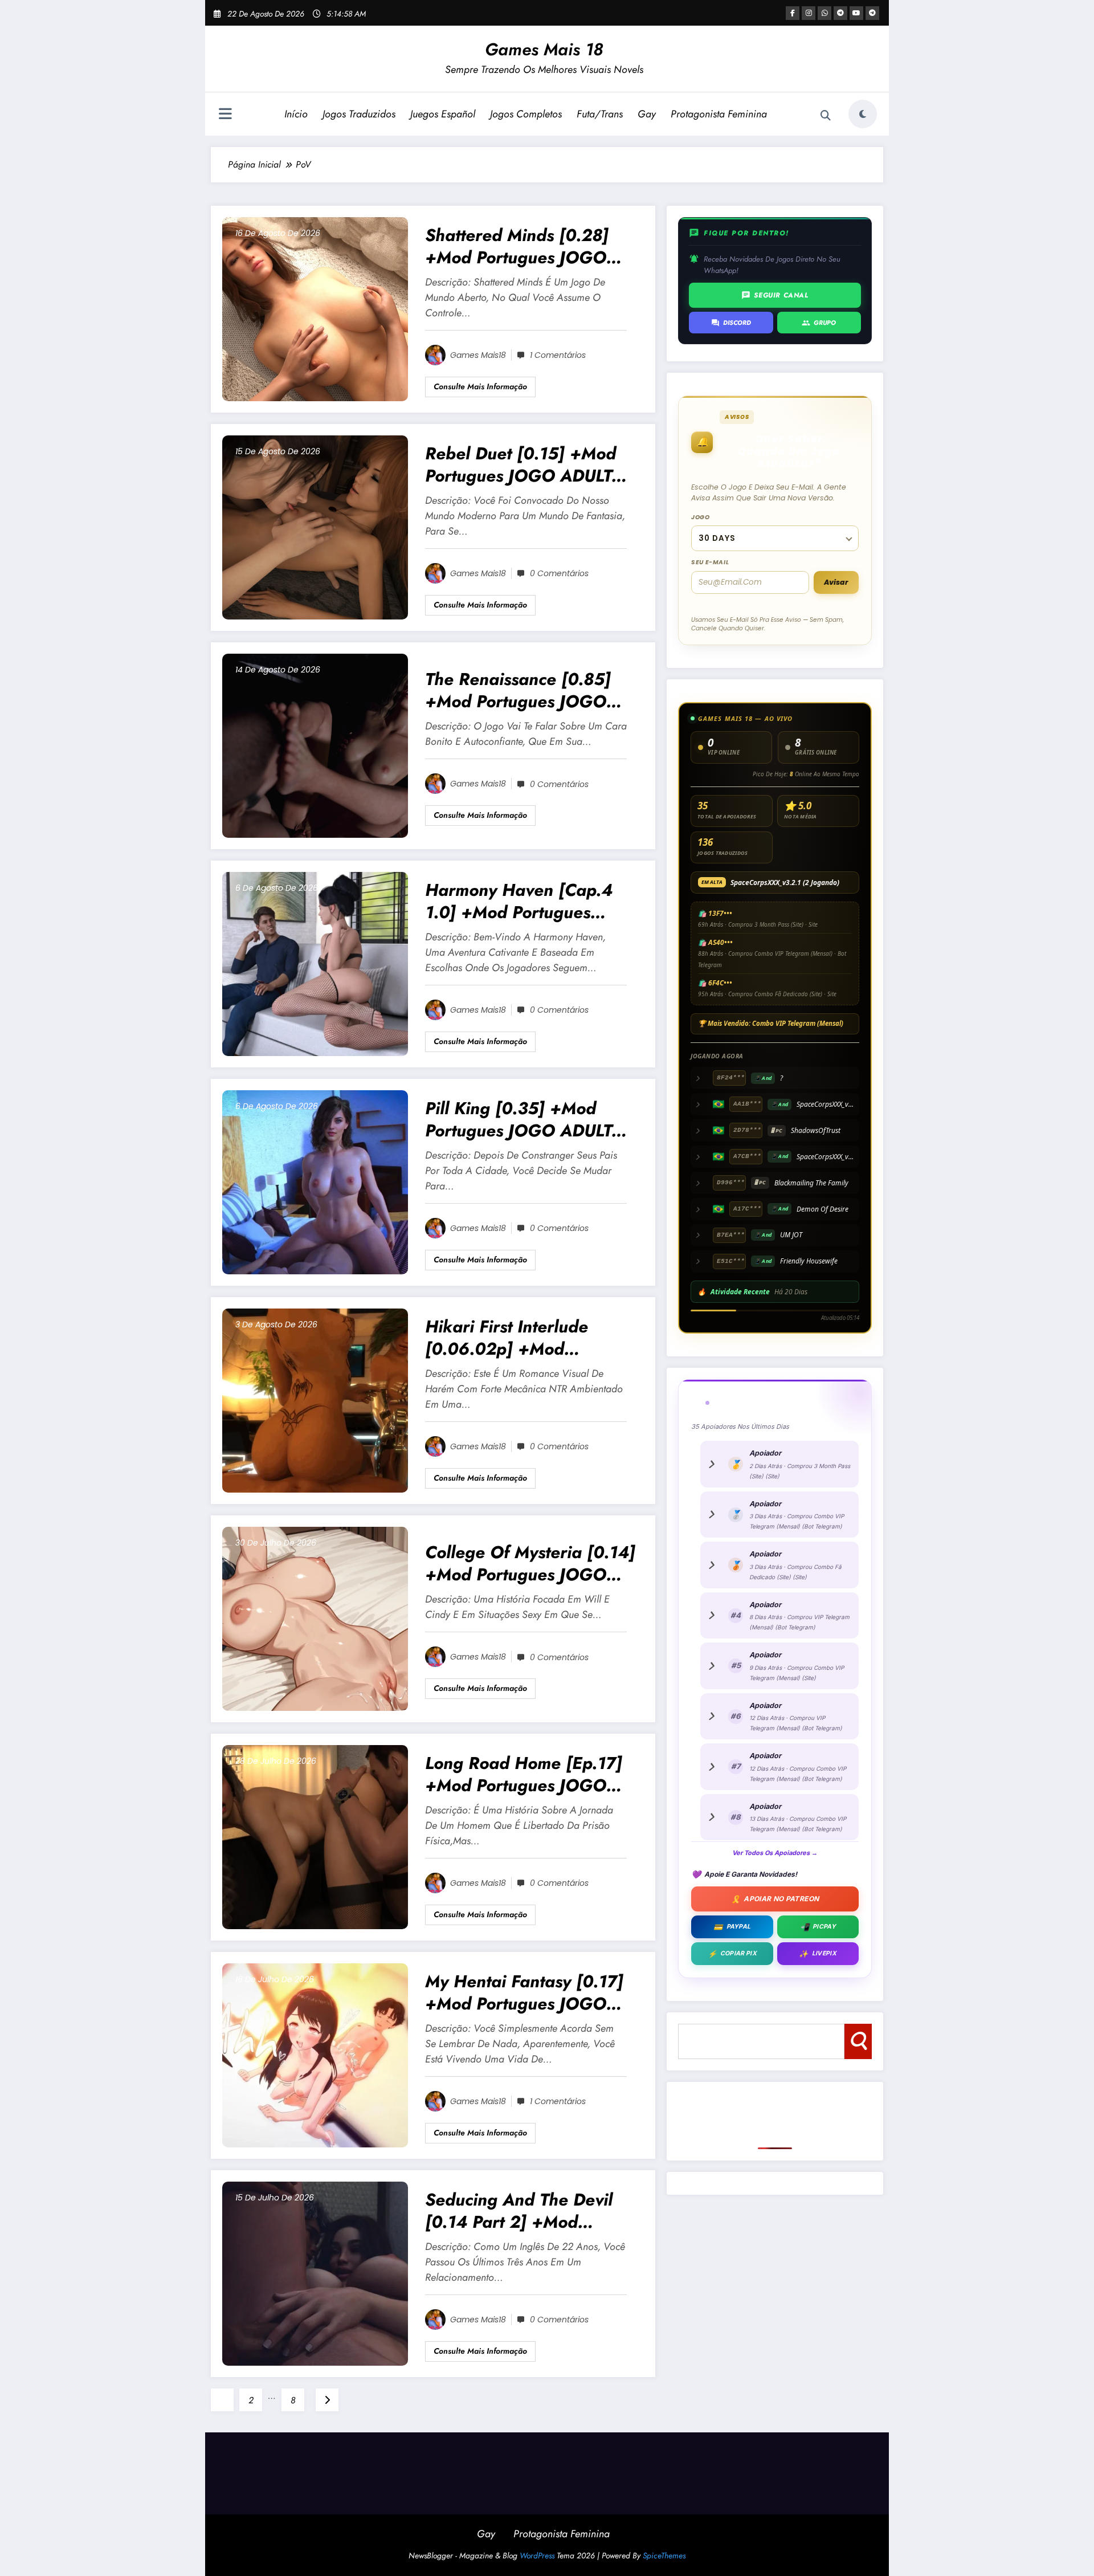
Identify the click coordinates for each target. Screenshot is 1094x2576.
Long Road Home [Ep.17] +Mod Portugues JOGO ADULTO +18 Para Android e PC (530, 1774)
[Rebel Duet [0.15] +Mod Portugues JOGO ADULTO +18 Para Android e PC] (315, 527)
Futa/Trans (600, 114)
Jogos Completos (526, 114)
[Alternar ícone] (225, 115)
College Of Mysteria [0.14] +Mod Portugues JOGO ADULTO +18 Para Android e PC (530, 1563)
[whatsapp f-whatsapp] (824, 13)
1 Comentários (558, 355)
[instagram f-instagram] (809, 13)
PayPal (732, 1927)
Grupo (819, 323)
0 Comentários (559, 573)
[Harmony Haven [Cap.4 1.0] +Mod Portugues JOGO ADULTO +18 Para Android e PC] (315, 963)
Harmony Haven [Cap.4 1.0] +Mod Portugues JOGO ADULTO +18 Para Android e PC (522, 901)
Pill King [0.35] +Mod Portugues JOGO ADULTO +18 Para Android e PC (525, 1119)
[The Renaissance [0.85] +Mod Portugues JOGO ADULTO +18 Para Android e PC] (315, 745)
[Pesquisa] (826, 116)
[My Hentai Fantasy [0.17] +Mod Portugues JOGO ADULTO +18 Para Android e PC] (315, 2055)
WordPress (537, 2555)
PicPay (818, 1927)
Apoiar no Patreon (775, 1899)
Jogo (701, 517)
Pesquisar (858, 2041)
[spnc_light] (863, 114)
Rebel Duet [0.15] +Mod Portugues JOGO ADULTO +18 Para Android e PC (525, 464)
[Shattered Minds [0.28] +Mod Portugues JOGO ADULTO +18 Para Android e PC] (315, 309)
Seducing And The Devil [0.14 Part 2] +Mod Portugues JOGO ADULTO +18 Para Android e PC (525, 2211)
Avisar (836, 582)
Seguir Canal (775, 295)
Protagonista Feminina (719, 114)
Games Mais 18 (544, 49)
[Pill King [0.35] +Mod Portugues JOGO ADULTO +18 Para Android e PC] (315, 1182)
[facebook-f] (793, 13)
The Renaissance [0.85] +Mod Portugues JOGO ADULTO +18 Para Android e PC (530, 690)
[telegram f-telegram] (840, 13)
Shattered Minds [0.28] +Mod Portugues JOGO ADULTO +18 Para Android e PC (530, 246)
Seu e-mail (710, 562)
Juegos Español (443, 114)
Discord (731, 323)
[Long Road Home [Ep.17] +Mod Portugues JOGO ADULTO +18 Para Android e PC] (315, 1837)
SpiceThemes (664, 2555)
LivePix (818, 1954)
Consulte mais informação (480, 386)
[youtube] (856, 13)
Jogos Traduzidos (359, 114)
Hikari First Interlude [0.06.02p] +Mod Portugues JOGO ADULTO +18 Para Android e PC (525, 1338)
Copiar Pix (732, 1954)
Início (296, 114)
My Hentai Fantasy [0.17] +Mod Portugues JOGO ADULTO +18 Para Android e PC (530, 1992)
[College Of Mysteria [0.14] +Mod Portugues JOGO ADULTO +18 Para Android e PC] (315, 1618)
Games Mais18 (478, 355)
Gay (647, 114)
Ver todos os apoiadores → (775, 1853)
